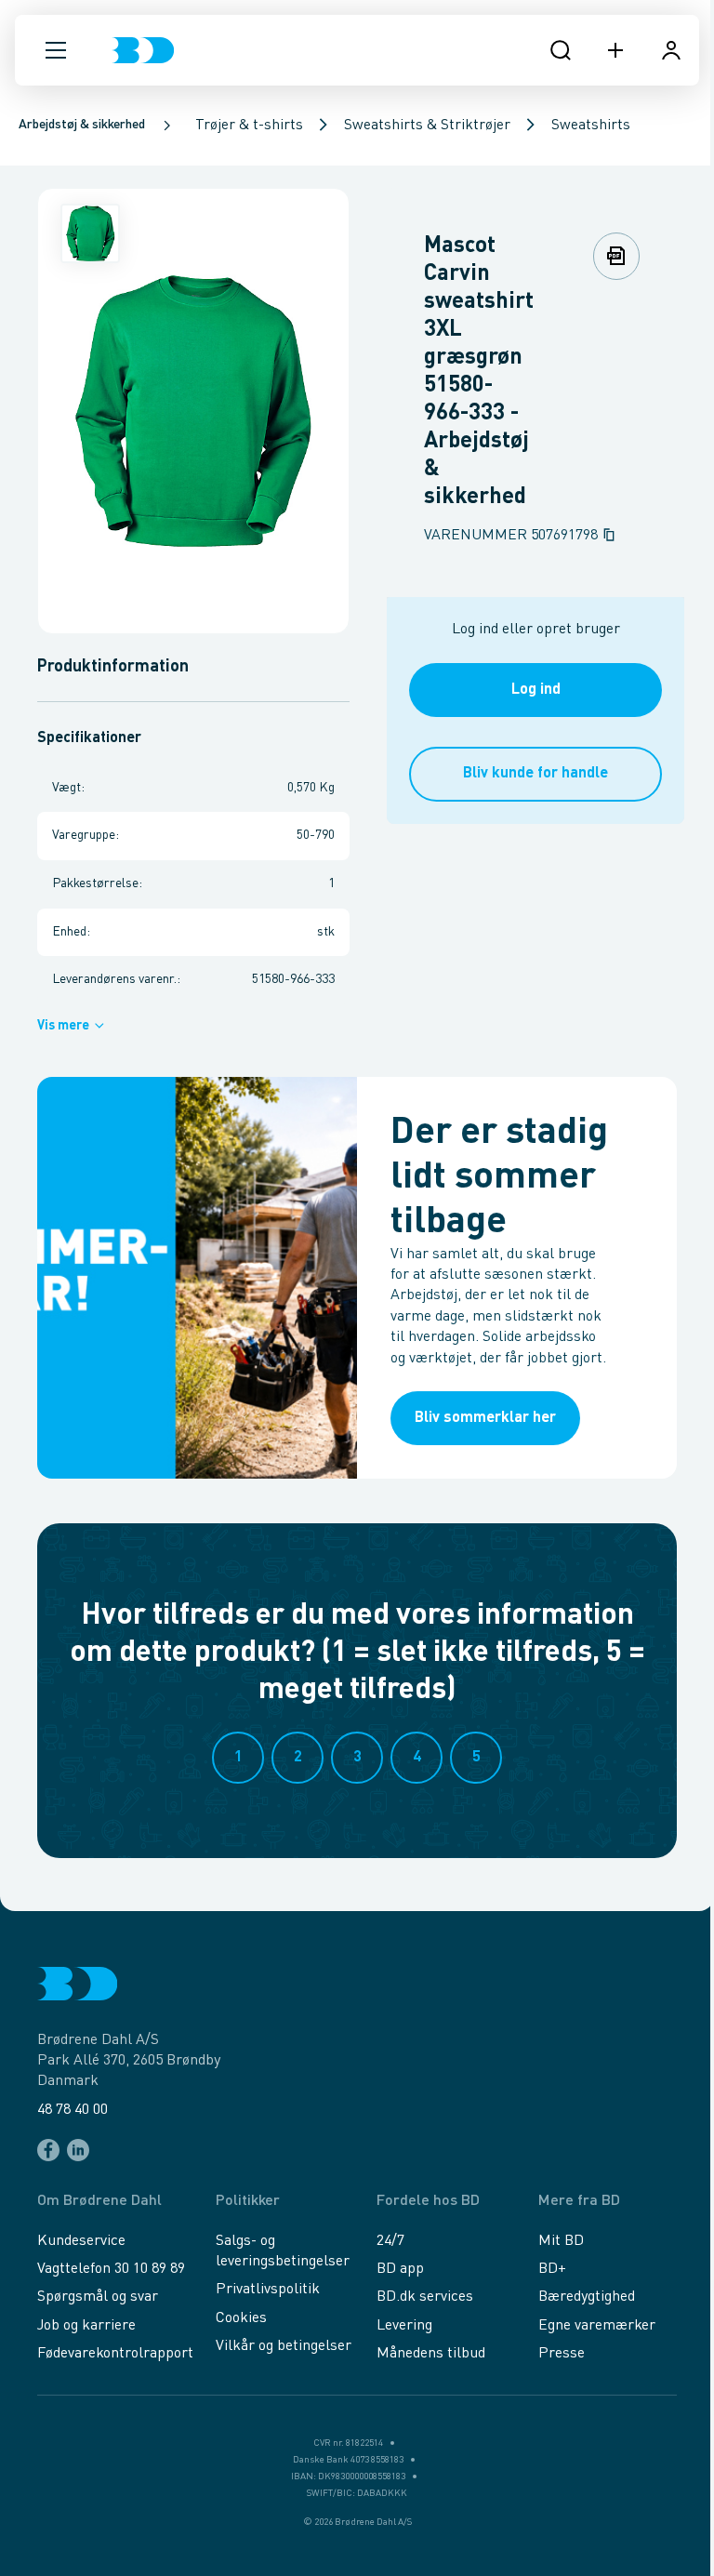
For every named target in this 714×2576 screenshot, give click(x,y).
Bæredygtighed (587, 2297)
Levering (404, 2326)
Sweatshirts (591, 126)
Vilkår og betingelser (284, 2346)
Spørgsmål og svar (98, 2297)
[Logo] (143, 50)
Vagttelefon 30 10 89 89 (111, 2269)
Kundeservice (81, 2241)
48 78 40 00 (73, 2110)
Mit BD (561, 2241)
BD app (400, 2269)
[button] (56, 50)
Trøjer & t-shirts (249, 126)
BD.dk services (425, 2297)
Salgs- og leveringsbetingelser (283, 2251)
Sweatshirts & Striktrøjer (427, 126)
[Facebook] (48, 2150)
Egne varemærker (597, 2326)
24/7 (390, 2241)
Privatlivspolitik (268, 2290)
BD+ (552, 2269)
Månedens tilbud (431, 2354)
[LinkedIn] (78, 2150)
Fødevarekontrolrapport (115, 2354)
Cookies (241, 2318)
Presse (562, 2354)
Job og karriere (86, 2326)
